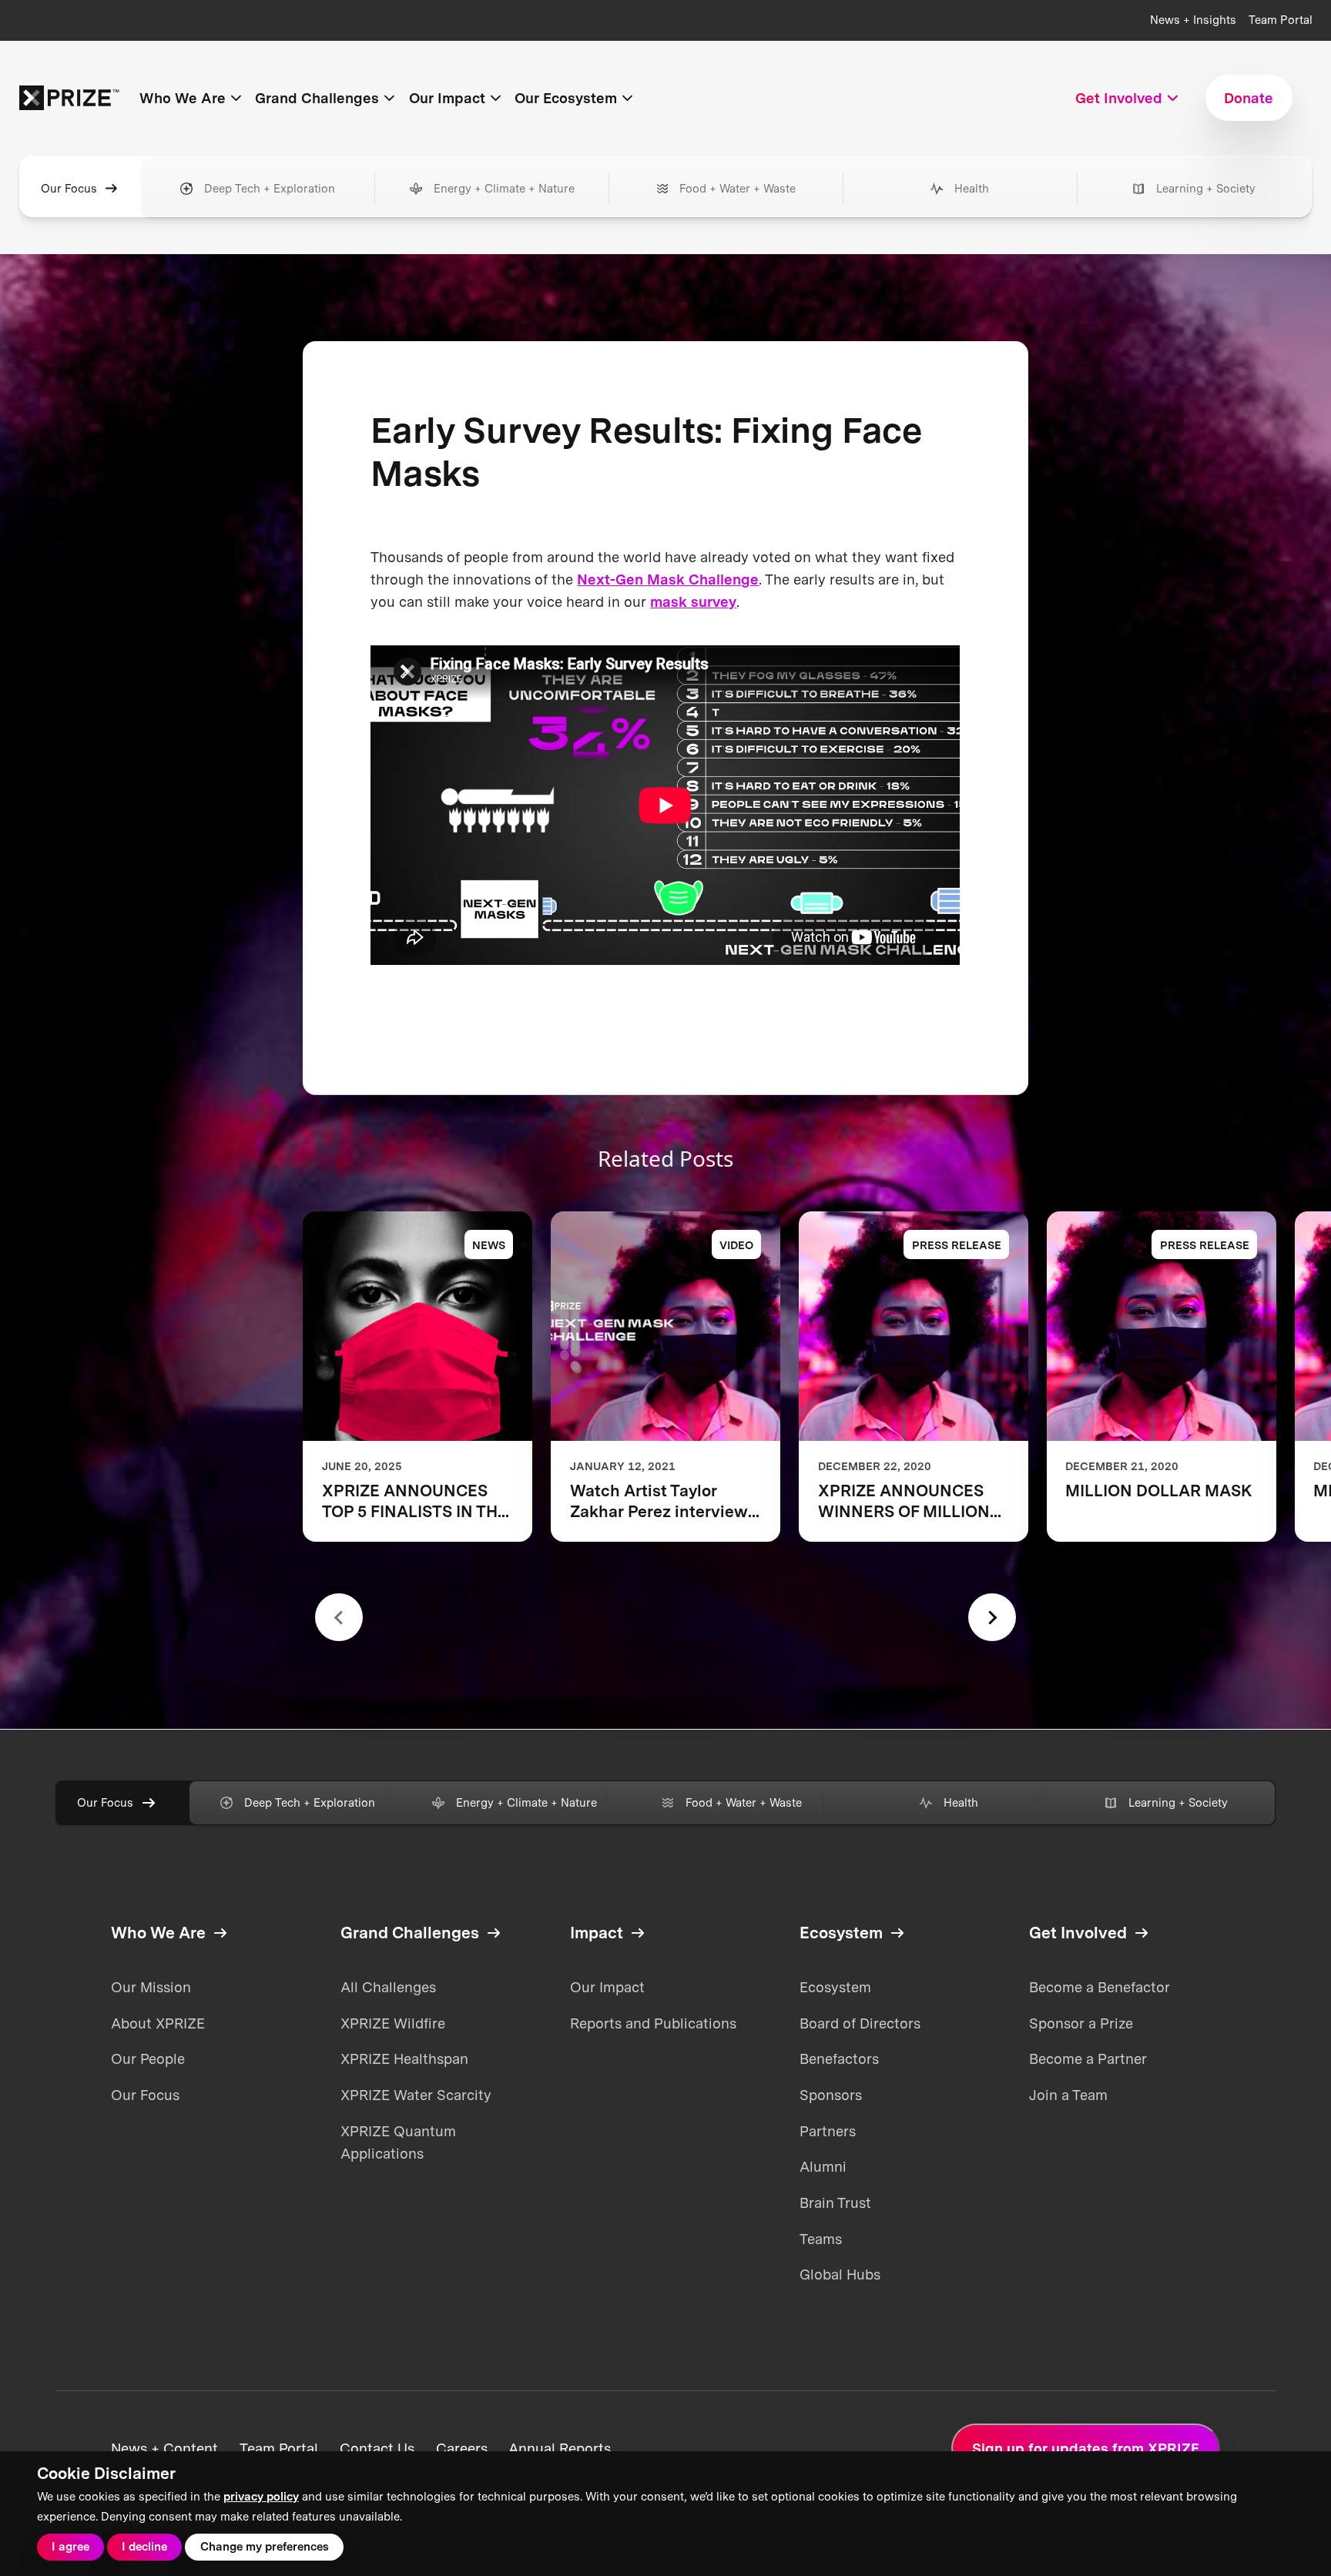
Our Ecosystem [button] (566, 98)
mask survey (693, 601)
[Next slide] (992, 1617)
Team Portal (1281, 20)
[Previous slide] (339, 1617)
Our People (148, 2058)
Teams (821, 2239)
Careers (462, 2448)
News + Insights (1193, 20)
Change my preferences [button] (265, 2547)
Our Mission (151, 1987)
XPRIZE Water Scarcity (416, 2095)
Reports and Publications (653, 2023)
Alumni (823, 2166)
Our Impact (607, 1987)
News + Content (164, 2448)
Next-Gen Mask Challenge (668, 579)
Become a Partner (1088, 2058)
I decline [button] (144, 2547)
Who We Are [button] (183, 98)
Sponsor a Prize (1081, 2023)
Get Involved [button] (1119, 98)
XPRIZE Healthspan (404, 2058)
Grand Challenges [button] (317, 98)
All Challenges (388, 1987)
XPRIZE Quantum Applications (398, 2142)
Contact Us (377, 2448)
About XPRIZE (158, 2023)
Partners (828, 2131)
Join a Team (1068, 2095)
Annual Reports (560, 2448)
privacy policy (261, 2497)
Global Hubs (840, 2274)
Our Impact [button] (447, 98)
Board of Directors (860, 2023)
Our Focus (69, 189)
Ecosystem (835, 1987)
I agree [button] (70, 2547)
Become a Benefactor (1100, 1987)
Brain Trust (835, 2202)
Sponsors (831, 2095)
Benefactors (839, 2058)
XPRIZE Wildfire (393, 2023)
